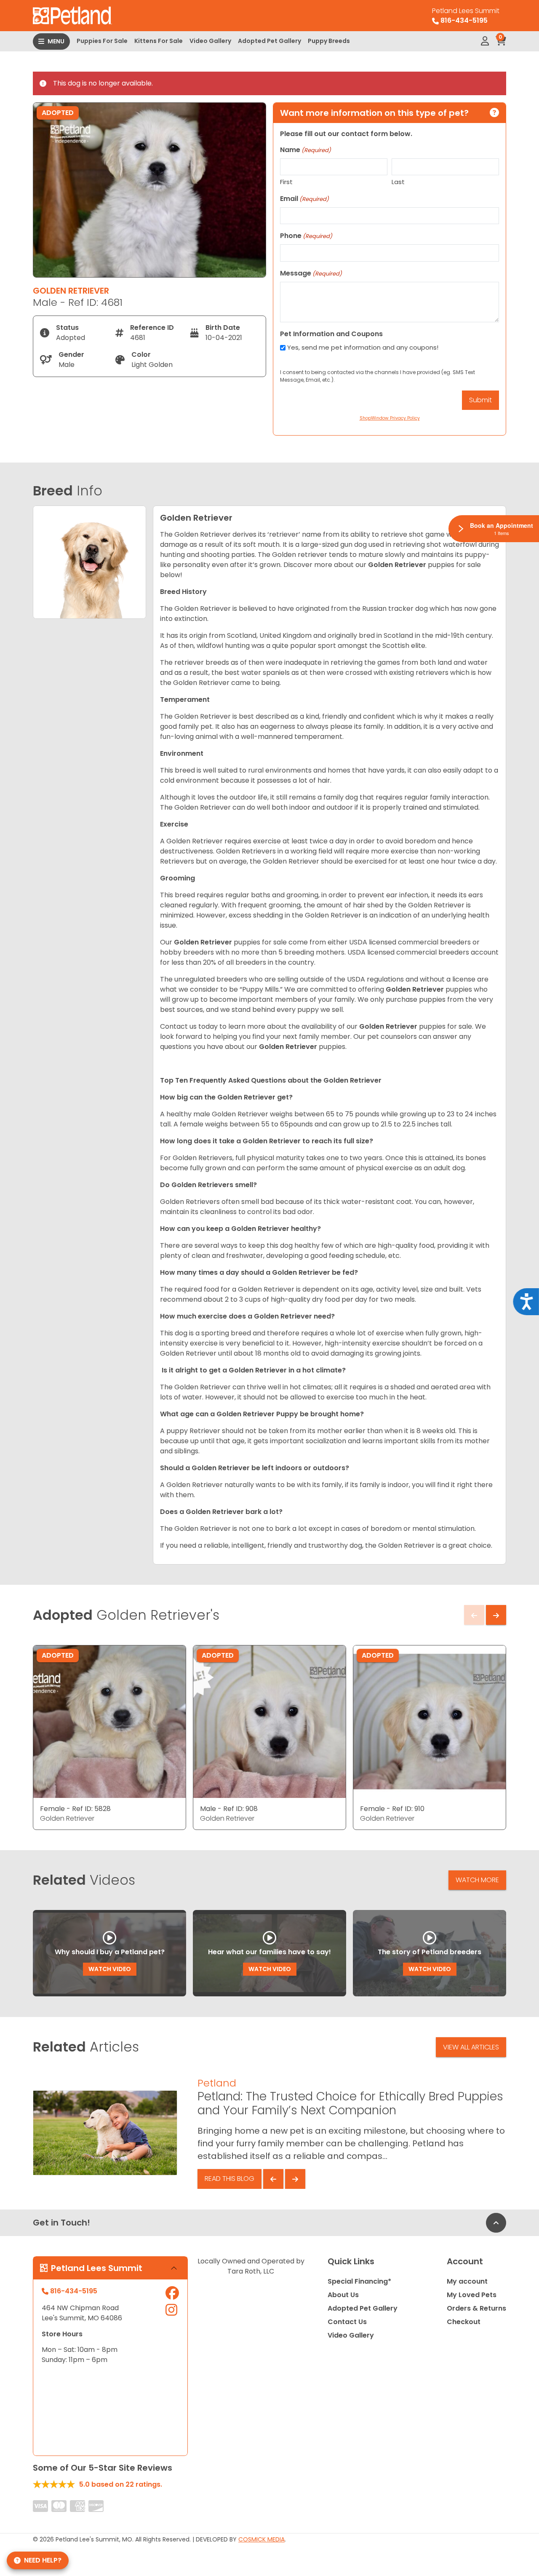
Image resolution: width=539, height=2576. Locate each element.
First (286, 182)
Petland (217, 2083)
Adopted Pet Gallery (269, 41)
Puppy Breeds (329, 41)
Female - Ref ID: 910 (392, 1809)
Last (398, 182)
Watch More (477, 1880)
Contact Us (347, 2322)
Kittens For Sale (159, 41)
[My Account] (485, 41)
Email (304, 199)
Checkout (464, 2322)
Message (311, 273)
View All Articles (471, 2047)
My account (467, 2281)
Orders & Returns (476, 2308)
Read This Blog (229, 2179)
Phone (306, 236)
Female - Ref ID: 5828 (75, 1809)
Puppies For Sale (102, 41)
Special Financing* (359, 2281)
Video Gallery (210, 41)
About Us (343, 2295)
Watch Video (110, 1969)
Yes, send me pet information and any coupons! (363, 347)
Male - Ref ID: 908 (229, 1809)
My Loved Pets (472, 2295)
